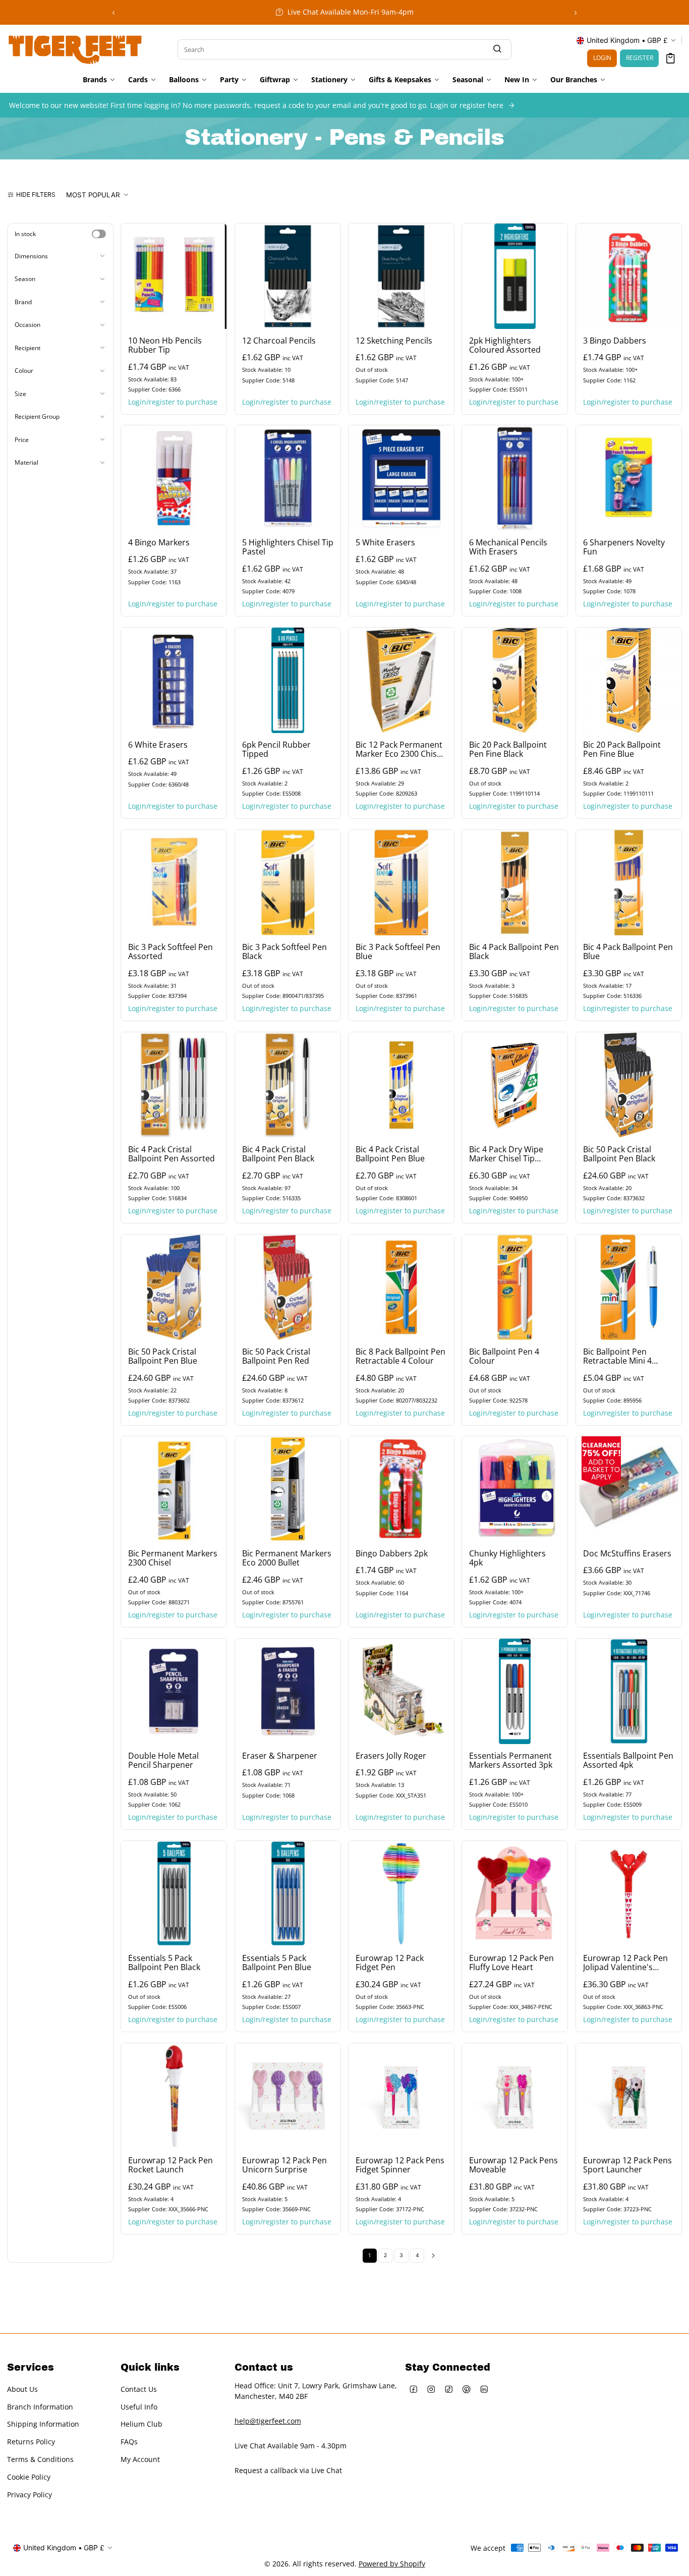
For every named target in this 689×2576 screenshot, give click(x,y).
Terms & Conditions (40, 2459)
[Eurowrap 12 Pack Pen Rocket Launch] (174, 2096)
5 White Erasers (385, 543)
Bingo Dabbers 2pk (392, 1554)
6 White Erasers (158, 745)
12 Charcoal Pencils (279, 341)
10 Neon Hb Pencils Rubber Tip (165, 345)
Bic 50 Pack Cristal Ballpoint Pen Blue (163, 1356)
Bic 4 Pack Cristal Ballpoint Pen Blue (390, 1154)
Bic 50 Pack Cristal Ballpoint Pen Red (276, 1356)
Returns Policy (31, 2442)
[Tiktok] (449, 2389)
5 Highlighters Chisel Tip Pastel (288, 547)
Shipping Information (43, 2424)
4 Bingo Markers (159, 543)
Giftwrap (275, 80)
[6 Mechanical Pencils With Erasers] (515, 478)
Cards (138, 80)
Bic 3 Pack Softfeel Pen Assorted (170, 951)
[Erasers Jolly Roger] (401, 1691)
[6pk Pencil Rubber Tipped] (288, 680)
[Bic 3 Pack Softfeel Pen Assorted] (174, 883)
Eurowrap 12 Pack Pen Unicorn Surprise (284, 2165)
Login (602, 58)
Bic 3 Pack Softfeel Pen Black (284, 951)
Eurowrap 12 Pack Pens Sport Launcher (627, 2165)
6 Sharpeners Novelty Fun (624, 547)
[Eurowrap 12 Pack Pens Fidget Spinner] (401, 2096)
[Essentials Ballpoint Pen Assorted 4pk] (629, 1691)
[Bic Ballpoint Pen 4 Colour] (515, 1287)
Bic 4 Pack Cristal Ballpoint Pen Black (278, 1154)
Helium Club (141, 2424)
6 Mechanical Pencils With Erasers (508, 547)
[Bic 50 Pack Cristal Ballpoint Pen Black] (629, 1085)
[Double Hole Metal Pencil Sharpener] (174, 1691)
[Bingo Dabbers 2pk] (401, 1489)
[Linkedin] (484, 2389)
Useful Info (139, 2406)
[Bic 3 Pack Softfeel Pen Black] (288, 883)
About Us (22, 2389)
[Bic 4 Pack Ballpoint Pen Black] (515, 883)
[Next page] (433, 2256)
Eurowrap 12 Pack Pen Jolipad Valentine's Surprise (625, 1963)
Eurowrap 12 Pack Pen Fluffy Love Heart (511, 1963)
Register (640, 58)
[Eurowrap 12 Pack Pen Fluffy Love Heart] (515, 1894)
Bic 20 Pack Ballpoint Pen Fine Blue (622, 750)
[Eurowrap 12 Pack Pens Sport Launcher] (629, 2096)
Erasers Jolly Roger (391, 1756)
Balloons (184, 80)
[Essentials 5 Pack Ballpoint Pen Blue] (288, 1894)
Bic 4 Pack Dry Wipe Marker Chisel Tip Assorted (506, 1154)
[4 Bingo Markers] (174, 478)
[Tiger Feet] (75, 48)
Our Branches (574, 80)
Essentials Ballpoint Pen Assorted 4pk (628, 1761)
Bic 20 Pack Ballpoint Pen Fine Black (508, 750)
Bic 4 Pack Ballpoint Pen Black (514, 951)
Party (229, 80)
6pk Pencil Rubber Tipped (276, 750)
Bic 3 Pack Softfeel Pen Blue (398, 951)
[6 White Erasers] (174, 680)
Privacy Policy (30, 2495)
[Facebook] (414, 2389)
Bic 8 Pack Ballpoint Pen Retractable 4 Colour (400, 1356)
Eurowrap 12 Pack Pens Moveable (513, 2165)
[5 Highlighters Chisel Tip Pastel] (288, 478)
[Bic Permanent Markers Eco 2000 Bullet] (288, 1489)
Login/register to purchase (173, 401)
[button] (671, 58)
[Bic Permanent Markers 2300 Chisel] (174, 1489)
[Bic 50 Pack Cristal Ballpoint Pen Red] (288, 1287)
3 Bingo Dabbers (615, 341)
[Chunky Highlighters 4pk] (515, 1489)
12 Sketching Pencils (394, 341)
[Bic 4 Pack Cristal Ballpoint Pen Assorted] (174, 1085)
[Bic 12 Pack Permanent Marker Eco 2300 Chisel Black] (401, 680)
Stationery (329, 80)
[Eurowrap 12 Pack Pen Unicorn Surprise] (288, 2096)
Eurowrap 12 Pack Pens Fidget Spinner (400, 2165)
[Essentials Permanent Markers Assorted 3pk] (515, 1691)
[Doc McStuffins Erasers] (629, 1489)
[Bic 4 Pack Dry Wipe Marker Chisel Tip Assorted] (515, 1085)
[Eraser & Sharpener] (288, 1691)
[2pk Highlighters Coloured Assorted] (515, 276)
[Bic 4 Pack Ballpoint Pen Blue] (629, 883)
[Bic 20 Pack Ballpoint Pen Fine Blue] (629, 680)
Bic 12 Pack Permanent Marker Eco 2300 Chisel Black (399, 750)
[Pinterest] (467, 2389)
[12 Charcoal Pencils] (288, 276)
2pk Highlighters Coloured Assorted (505, 345)
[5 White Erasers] (401, 478)
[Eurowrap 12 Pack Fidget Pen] (401, 1894)
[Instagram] (432, 2389)
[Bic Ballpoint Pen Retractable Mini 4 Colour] (629, 1287)
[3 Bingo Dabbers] (629, 276)
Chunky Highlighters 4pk (507, 1558)
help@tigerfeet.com (268, 2421)
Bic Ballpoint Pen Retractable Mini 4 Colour (617, 1356)
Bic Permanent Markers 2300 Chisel (173, 1558)
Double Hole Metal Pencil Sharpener (163, 1761)
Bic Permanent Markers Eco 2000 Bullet (287, 1558)
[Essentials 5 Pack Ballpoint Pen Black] (174, 1894)
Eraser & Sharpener (280, 1756)
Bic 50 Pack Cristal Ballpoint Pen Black (619, 1154)
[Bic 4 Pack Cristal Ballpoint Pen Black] (288, 1085)
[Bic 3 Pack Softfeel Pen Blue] (401, 883)
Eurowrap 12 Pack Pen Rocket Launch (170, 2165)
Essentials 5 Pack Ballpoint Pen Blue (277, 1963)
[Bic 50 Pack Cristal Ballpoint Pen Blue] (174, 1287)
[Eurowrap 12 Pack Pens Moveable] (515, 2096)
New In (517, 80)
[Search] (497, 49)
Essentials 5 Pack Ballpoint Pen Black (164, 1963)
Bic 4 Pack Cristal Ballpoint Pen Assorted (171, 1154)
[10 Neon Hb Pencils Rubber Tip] (174, 276)
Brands (95, 80)
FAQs (129, 2442)
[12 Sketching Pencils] (401, 276)
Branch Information (40, 2406)
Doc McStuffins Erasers (627, 1554)
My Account (140, 2459)
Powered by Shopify (392, 2564)
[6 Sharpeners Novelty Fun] (629, 478)
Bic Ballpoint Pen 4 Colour (504, 1356)
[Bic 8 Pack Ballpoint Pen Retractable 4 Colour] (401, 1287)
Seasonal (468, 80)
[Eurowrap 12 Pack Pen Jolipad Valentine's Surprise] (629, 1894)
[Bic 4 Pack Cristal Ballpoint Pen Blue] (401, 1085)
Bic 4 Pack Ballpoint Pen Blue (628, 951)
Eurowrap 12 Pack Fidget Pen (390, 1963)
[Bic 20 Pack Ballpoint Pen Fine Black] (515, 680)
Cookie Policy (29, 2477)
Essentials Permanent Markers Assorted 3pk (511, 1761)
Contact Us (139, 2389)
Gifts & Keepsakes (400, 80)
